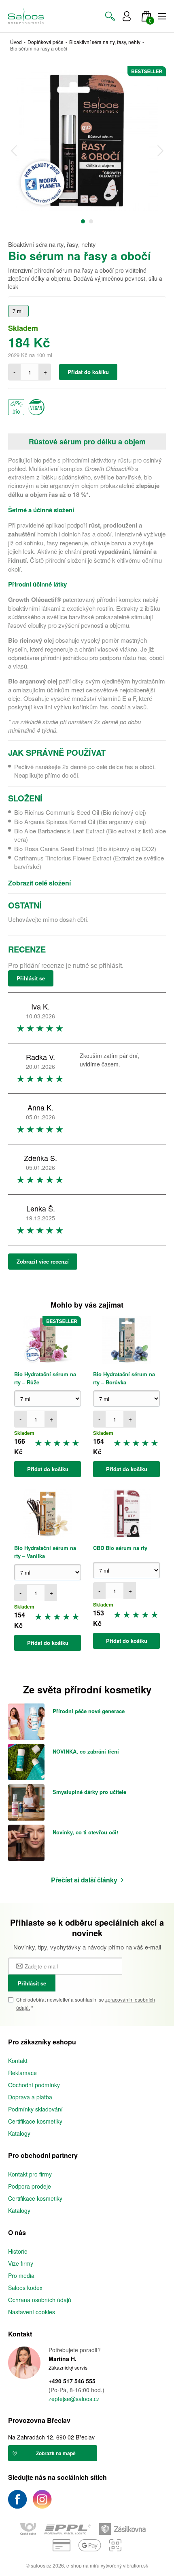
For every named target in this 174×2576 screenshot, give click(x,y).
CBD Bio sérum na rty (120, 1548)
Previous (14, 151)
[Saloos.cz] (26, 16)
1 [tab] (83, 221)
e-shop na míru (83, 2565)
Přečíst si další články (84, 1880)
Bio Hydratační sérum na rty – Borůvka (124, 1378)
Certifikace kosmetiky (35, 2121)
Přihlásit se (31, 978)
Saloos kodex (25, 2288)
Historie (18, 2251)
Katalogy (19, 2133)
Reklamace (22, 2073)
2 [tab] (91, 221)
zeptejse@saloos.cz (74, 2399)
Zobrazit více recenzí (43, 1261)
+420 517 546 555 (72, 2381)
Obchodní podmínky (34, 2085)
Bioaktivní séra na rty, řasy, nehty (105, 42)
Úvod (16, 42)
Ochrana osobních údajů (40, 2300)
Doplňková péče (46, 42)
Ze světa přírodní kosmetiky (87, 1689)
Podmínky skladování (35, 2109)
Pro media (21, 2275)
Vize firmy (21, 2263)
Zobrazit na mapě (56, 2453)
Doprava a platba (30, 2097)
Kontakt (18, 2061)
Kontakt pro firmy (30, 2174)
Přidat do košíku (88, 372)
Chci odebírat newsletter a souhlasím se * (86, 2003)
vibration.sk (136, 2565)
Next (160, 151)
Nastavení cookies (32, 2312)
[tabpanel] (87, 141)
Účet (127, 16)
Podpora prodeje (30, 2186)
